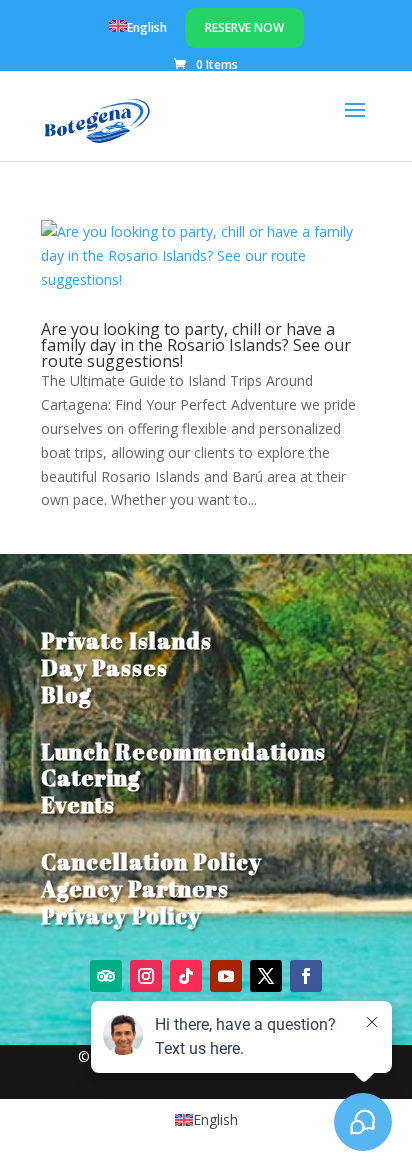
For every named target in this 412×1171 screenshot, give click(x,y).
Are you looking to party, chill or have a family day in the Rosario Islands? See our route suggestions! (196, 345)
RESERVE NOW (244, 27)
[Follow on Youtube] (226, 976)
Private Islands (126, 640)
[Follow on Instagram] (146, 976)
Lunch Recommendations (183, 751)
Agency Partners (135, 888)
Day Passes (104, 667)
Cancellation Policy (151, 861)
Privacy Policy (121, 915)
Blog (66, 694)
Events (78, 804)
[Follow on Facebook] (306, 976)
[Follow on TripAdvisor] (106, 976)
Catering (91, 777)
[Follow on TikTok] (186, 976)
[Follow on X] (266, 976)
